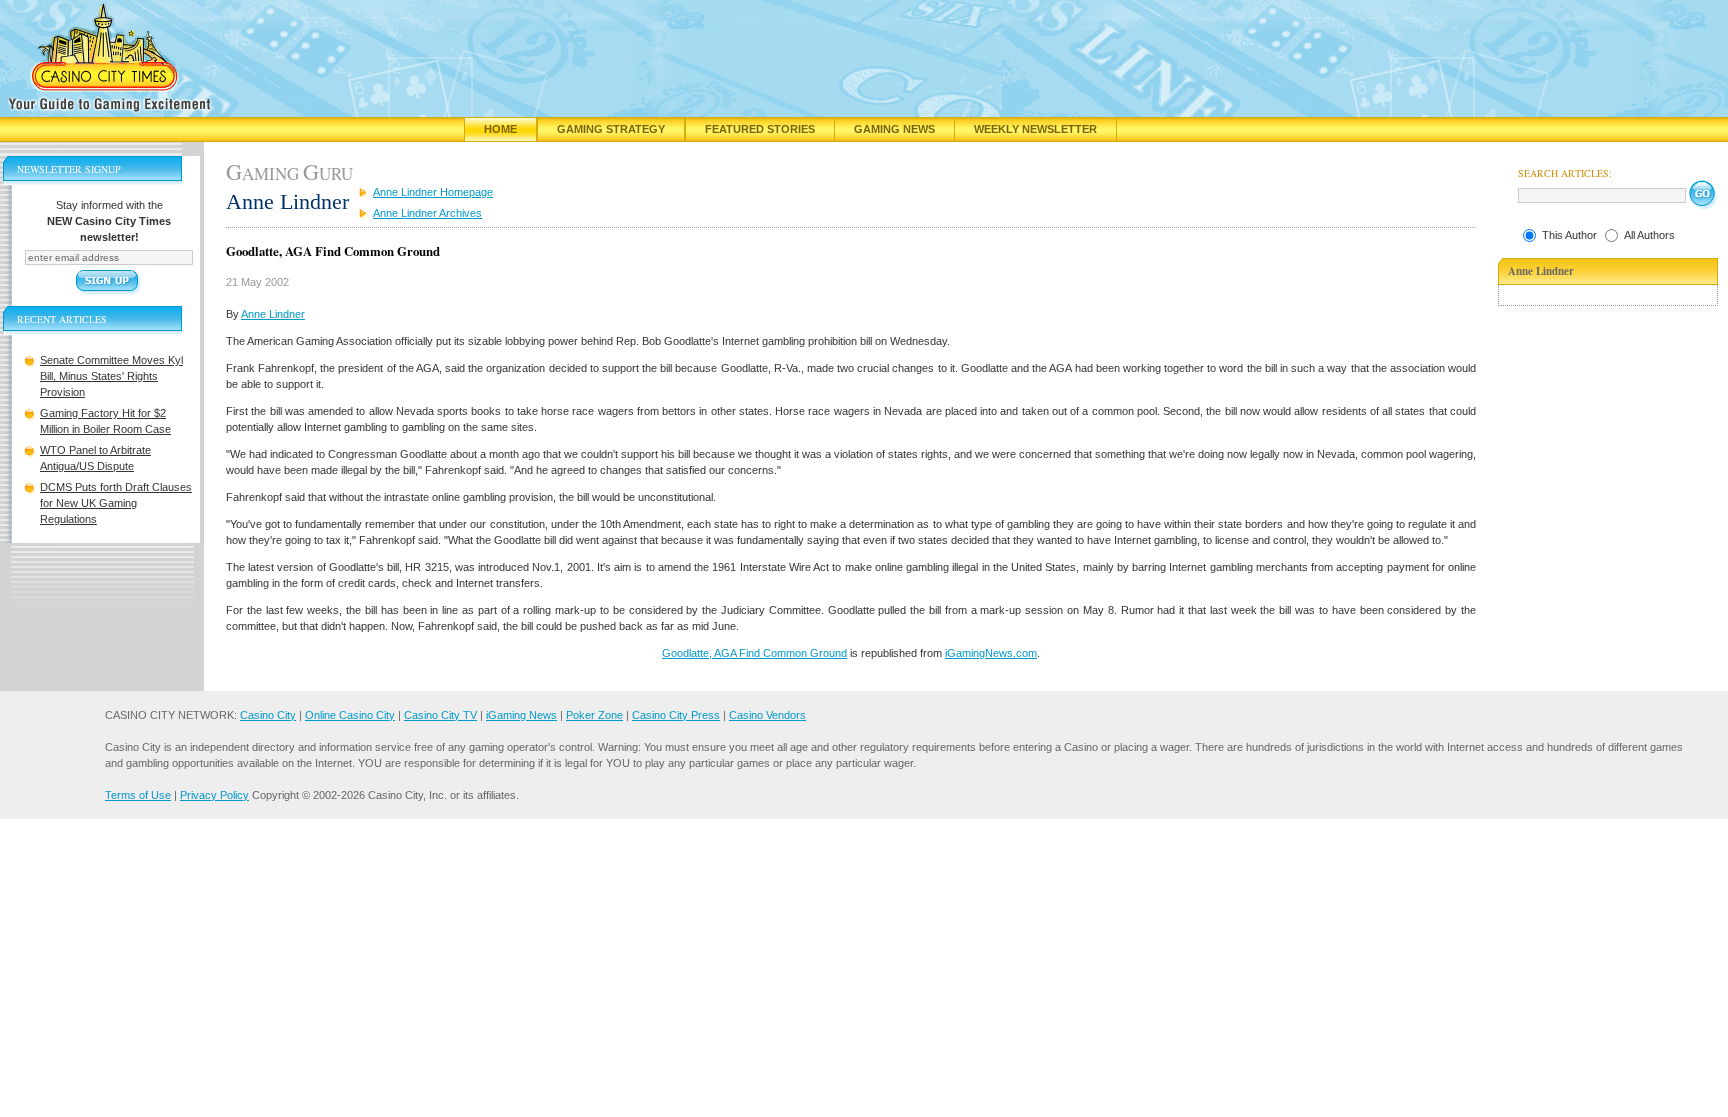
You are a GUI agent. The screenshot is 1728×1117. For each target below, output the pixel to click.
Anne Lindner (273, 314)
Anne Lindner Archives (427, 213)
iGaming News (521, 715)
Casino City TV (440, 715)
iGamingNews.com (991, 653)
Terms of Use (138, 795)
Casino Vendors (767, 715)
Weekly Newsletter (1035, 129)
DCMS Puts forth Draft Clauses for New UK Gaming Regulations (116, 503)
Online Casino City (350, 715)
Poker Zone (594, 715)
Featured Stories (760, 129)
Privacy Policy (214, 795)
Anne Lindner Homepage (433, 192)
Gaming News (894, 129)
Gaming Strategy (611, 129)
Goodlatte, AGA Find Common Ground (754, 653)
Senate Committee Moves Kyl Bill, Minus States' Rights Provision (111, 376)
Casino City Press (676, 715)
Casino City (268, 715)
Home (500, 129)
